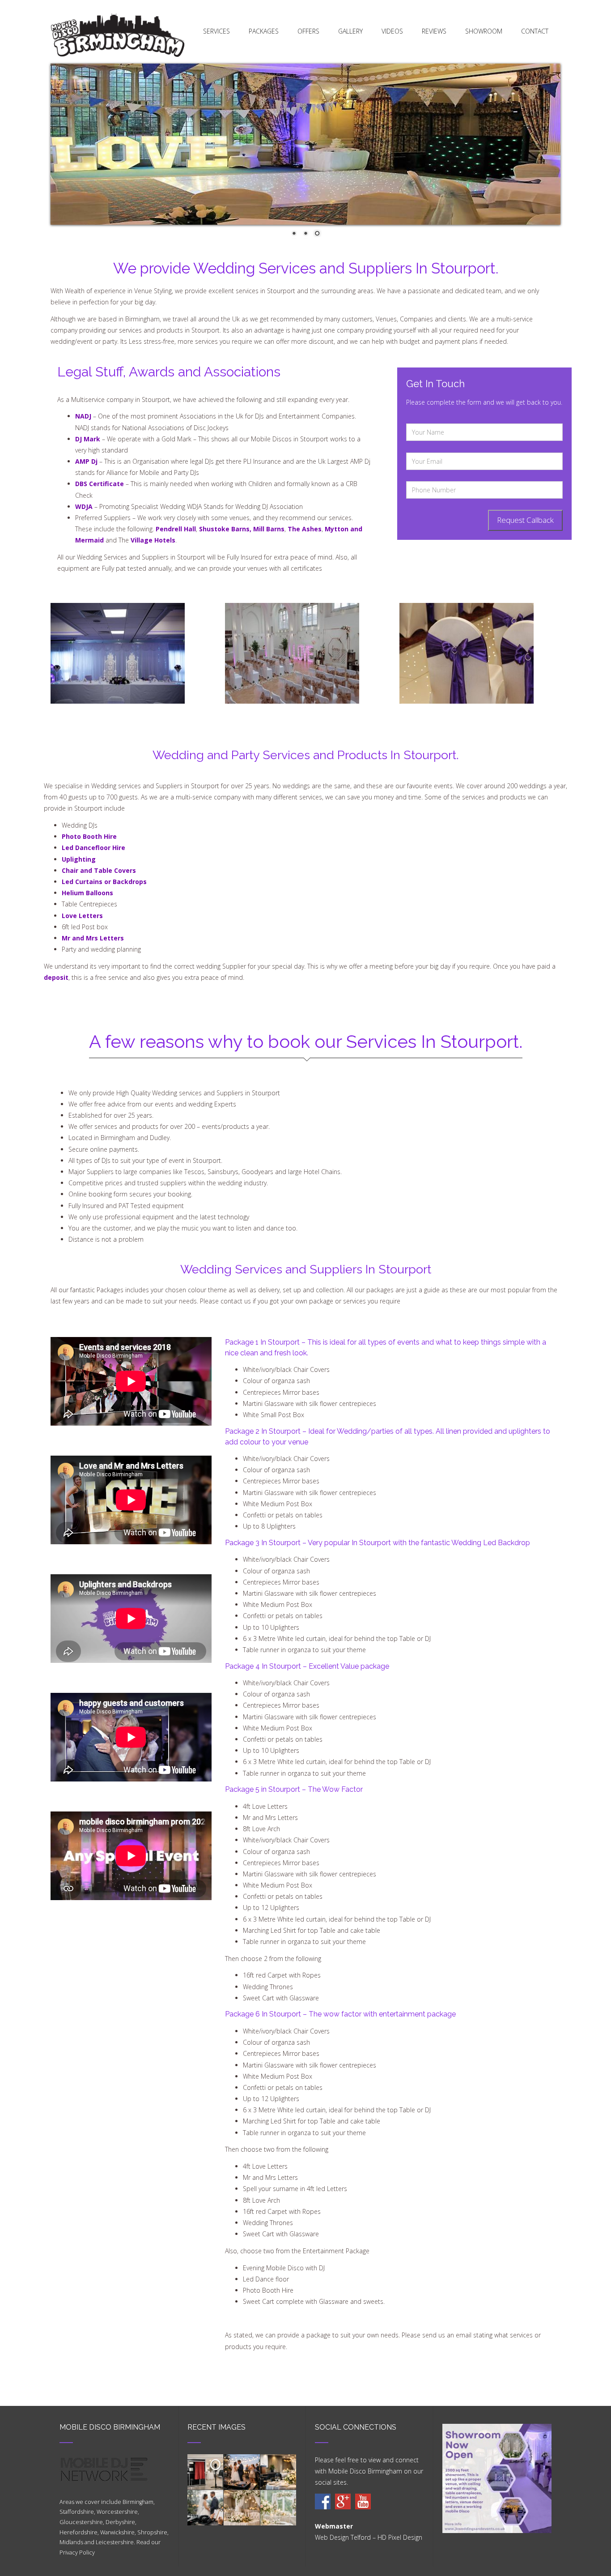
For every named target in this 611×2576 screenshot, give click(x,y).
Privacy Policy (77, 2553)
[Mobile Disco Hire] (323, 2501)
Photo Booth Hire (89, 836)
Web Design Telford (343, 2537)
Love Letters (82, 916)
